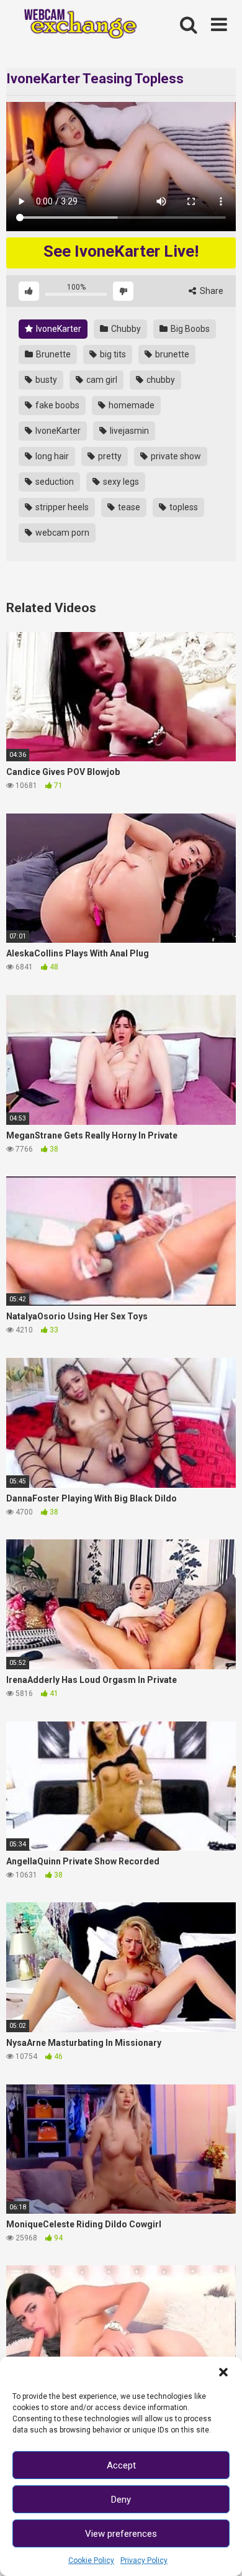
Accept (121, 2465)
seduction (54, 482)
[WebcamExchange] (75, 25)
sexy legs (120, 482)
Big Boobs (189, 329)
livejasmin (128, 431)
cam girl (101, 380)
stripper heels (61, 507)
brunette (171, 354)
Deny (121, 2500)
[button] (223, 2372)
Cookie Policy (91, 2560)
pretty (109, 456)
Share (211, 291)
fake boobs (56, 405)
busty (45, 380)
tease (128, 507)
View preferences (121, 2534)
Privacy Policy (144, 2560)
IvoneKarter (58, 329)
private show (175, 456)
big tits (112, 354)
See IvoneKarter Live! (121, 251)
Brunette (52, 354)
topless (183, 507)
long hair (51, 456)
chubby (160, 380)
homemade (131, 405)
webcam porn (61, 533)
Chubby (125, 329)
